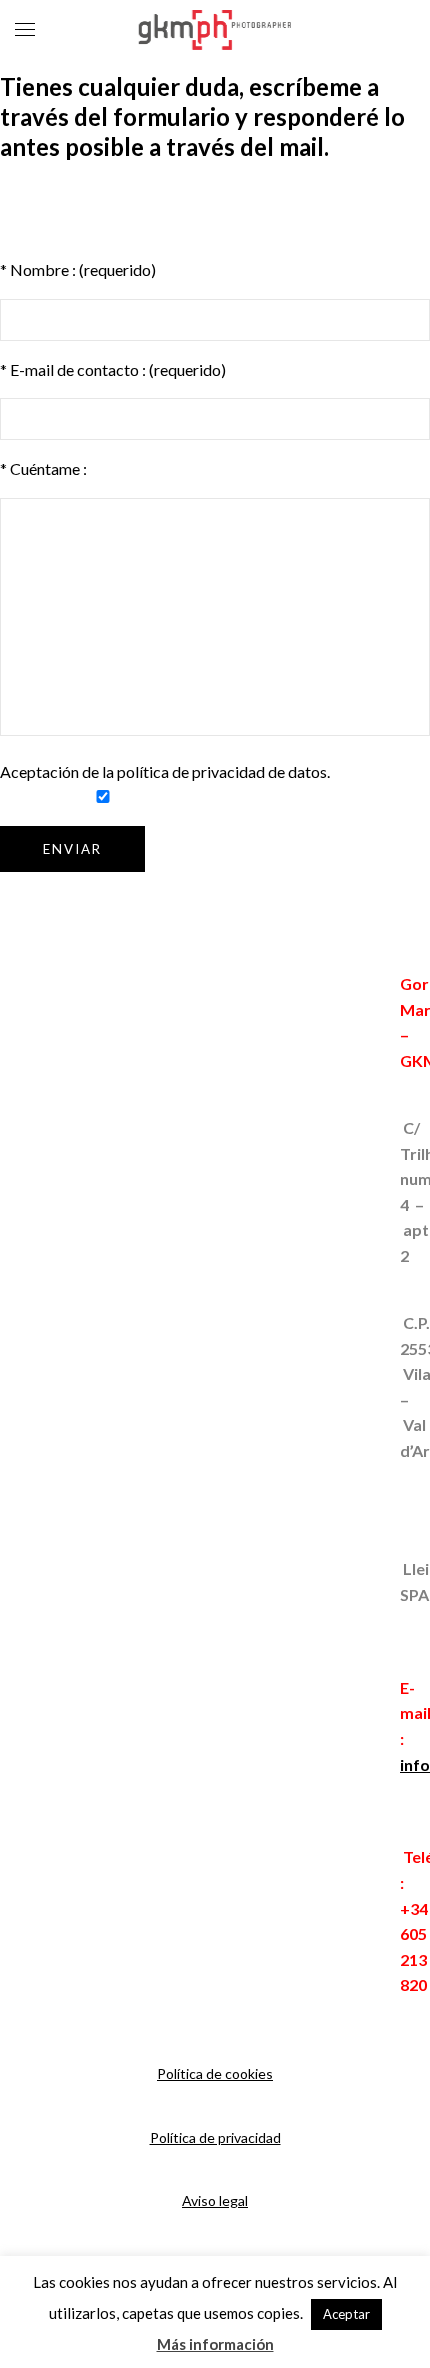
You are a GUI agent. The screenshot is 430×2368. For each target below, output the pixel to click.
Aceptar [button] (346, 2314)
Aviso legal (215, 2200)
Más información (215, 2344)
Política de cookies (215, 2073)
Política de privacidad (215, 2137)
